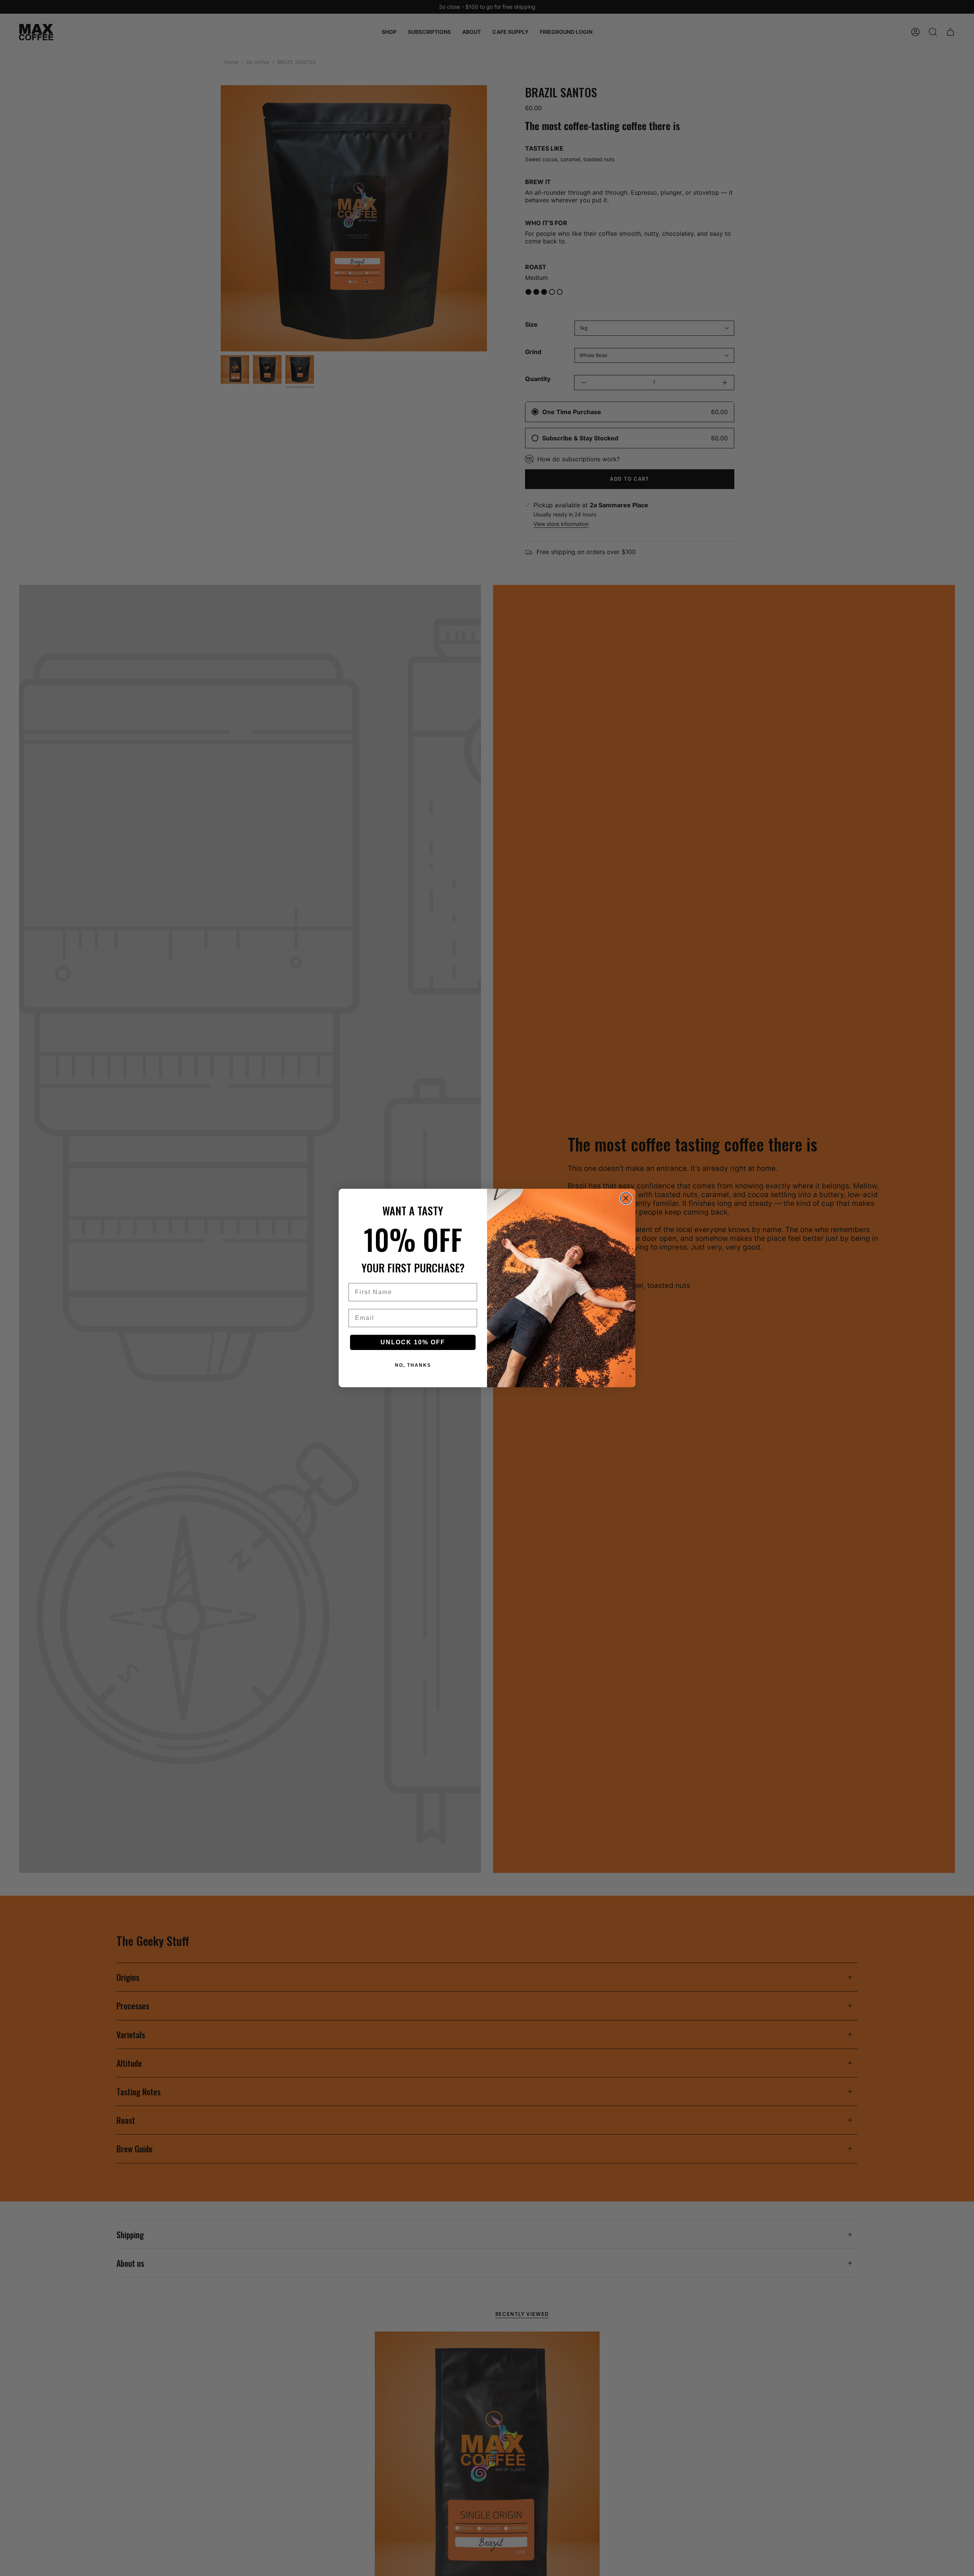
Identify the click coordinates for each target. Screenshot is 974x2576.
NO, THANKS (413, 1365)
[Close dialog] (626, 1198)
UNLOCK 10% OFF (413, 1342)
